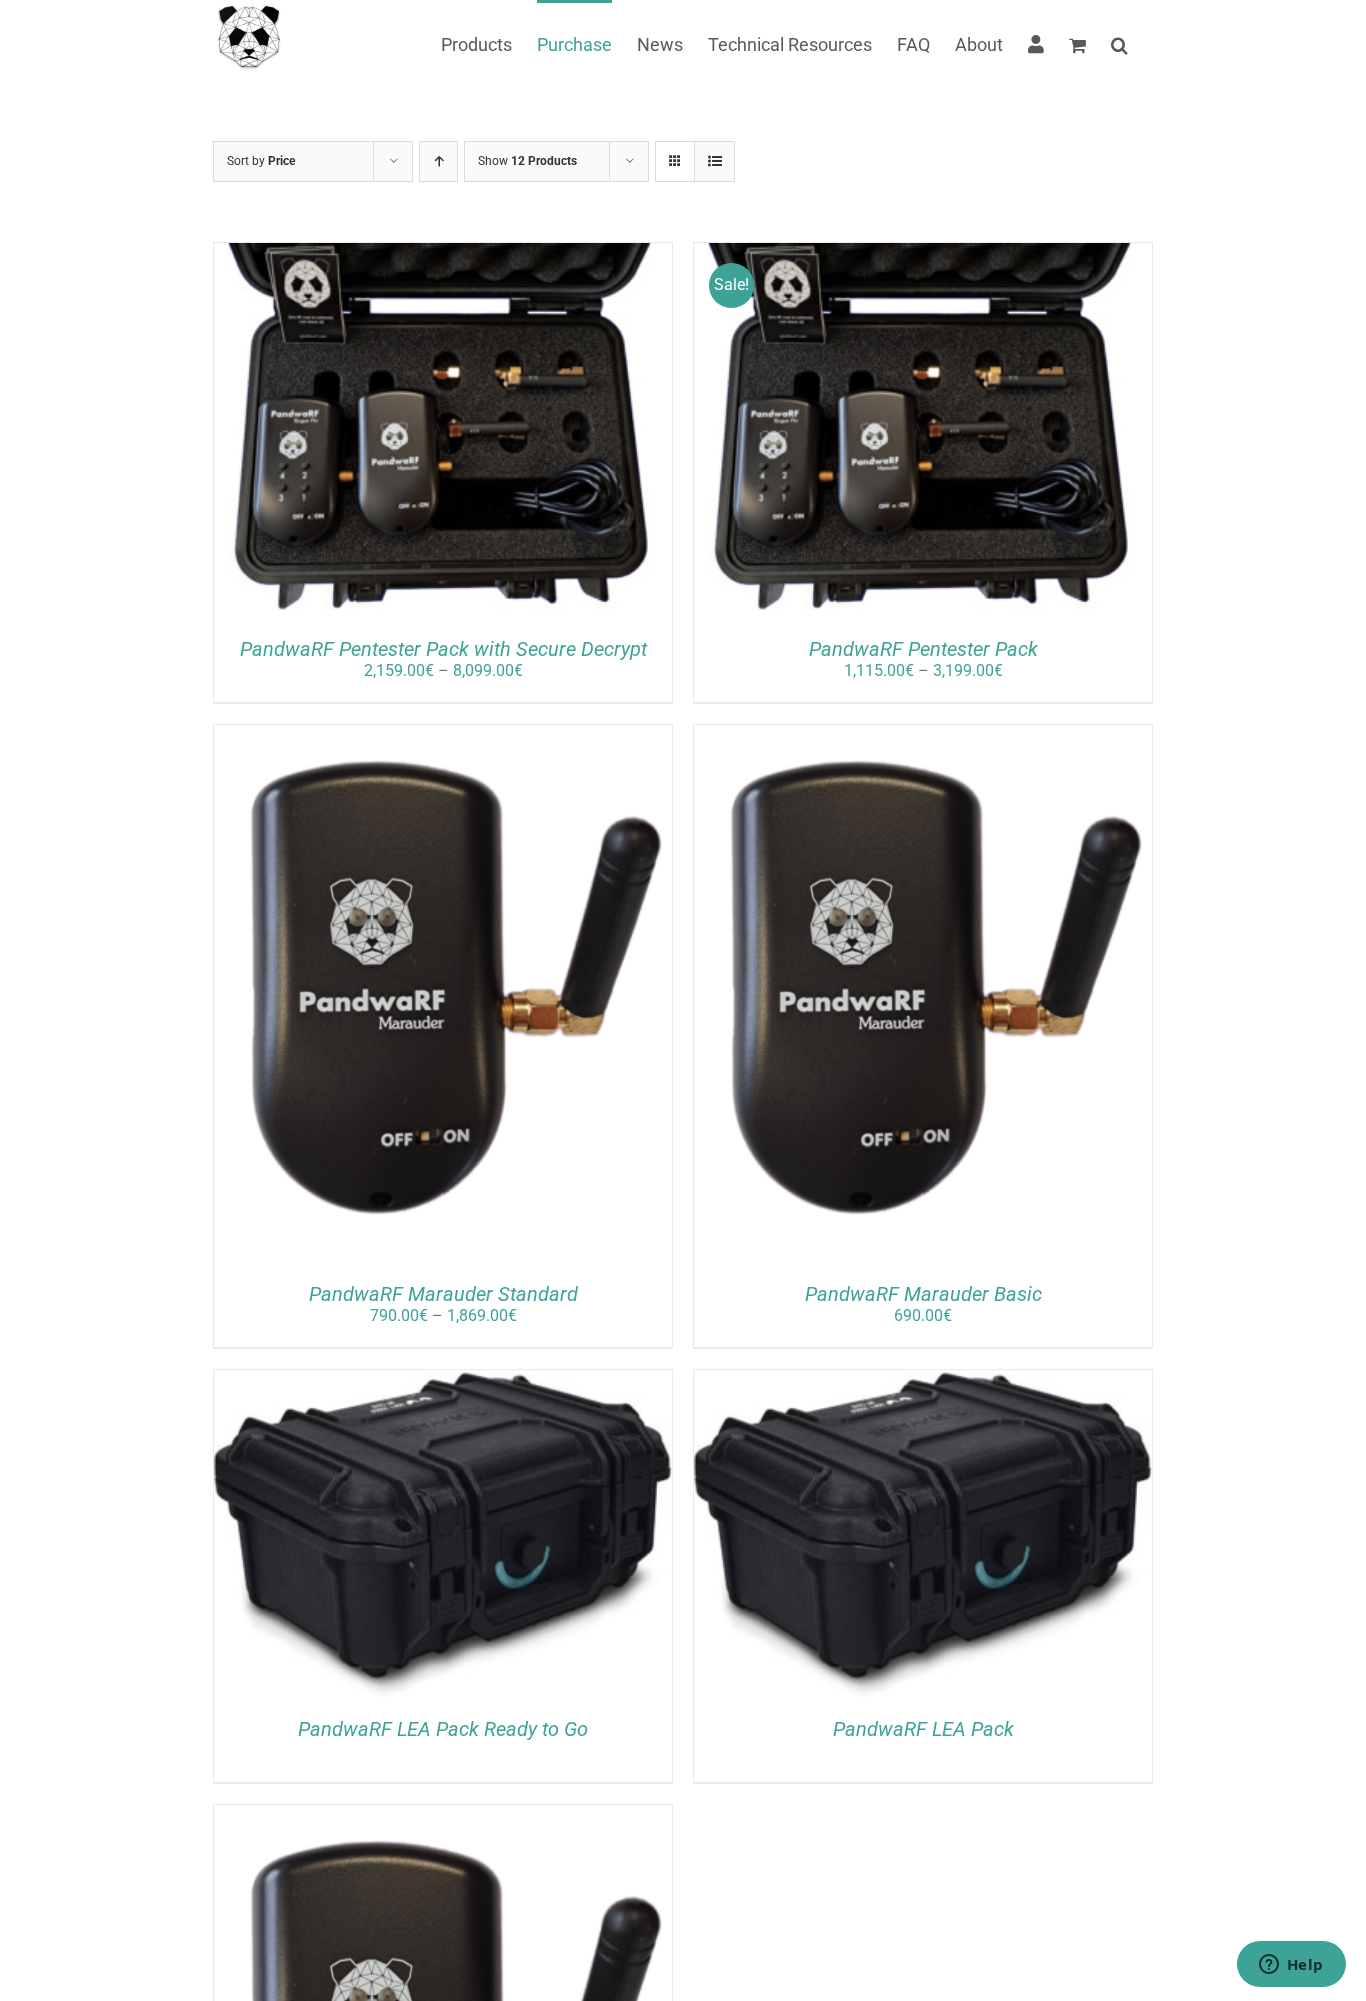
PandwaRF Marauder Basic (923, 1294)
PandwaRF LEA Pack (923, 1729)
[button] (1119, 43)
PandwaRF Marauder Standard (443, 1294)
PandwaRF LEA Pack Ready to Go (443, 1729)
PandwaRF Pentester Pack (923, 649)
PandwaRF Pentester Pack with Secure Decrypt (443, 649)
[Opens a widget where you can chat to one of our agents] (1291, 1966)
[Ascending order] (438, 161)
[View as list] (714, 161)
